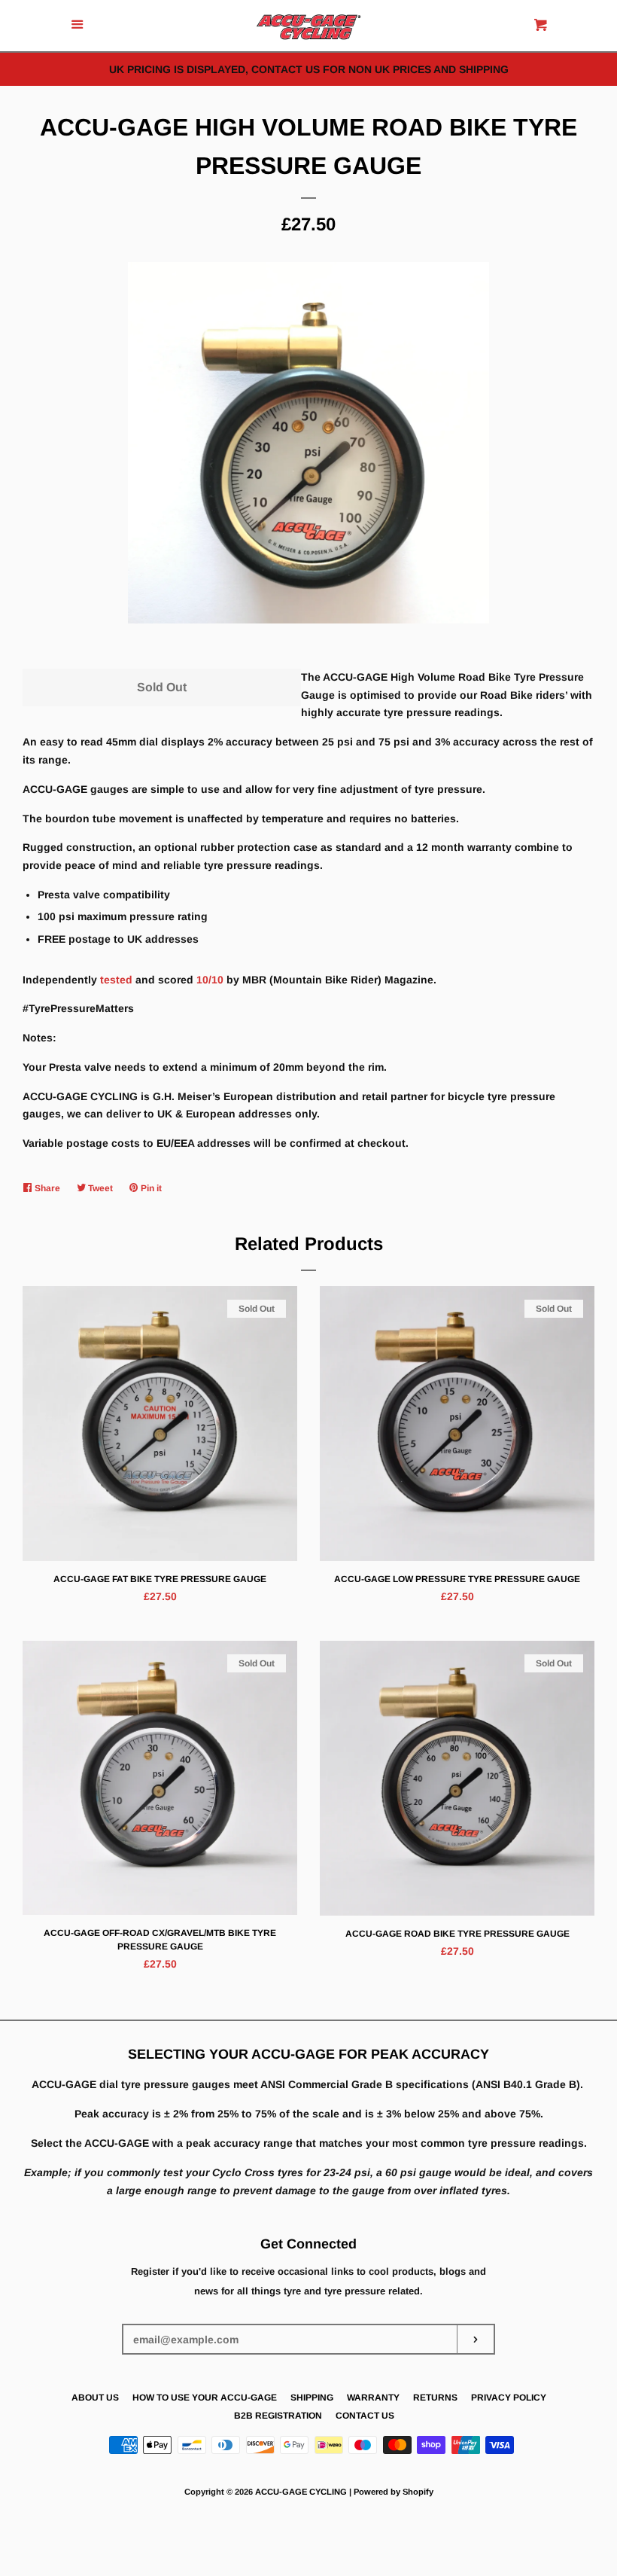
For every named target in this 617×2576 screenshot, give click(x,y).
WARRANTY (373, 2398)
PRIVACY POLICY (509, 2398)
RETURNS (435, 2398)
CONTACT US (365, 2416)
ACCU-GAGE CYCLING (301, 2492)
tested (116, 980)
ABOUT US (95, 2398)
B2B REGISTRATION (278, 2416)
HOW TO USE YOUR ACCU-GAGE (205, 2398)
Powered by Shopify (394, 2492)
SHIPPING (312, 2398)
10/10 (210, 980)
